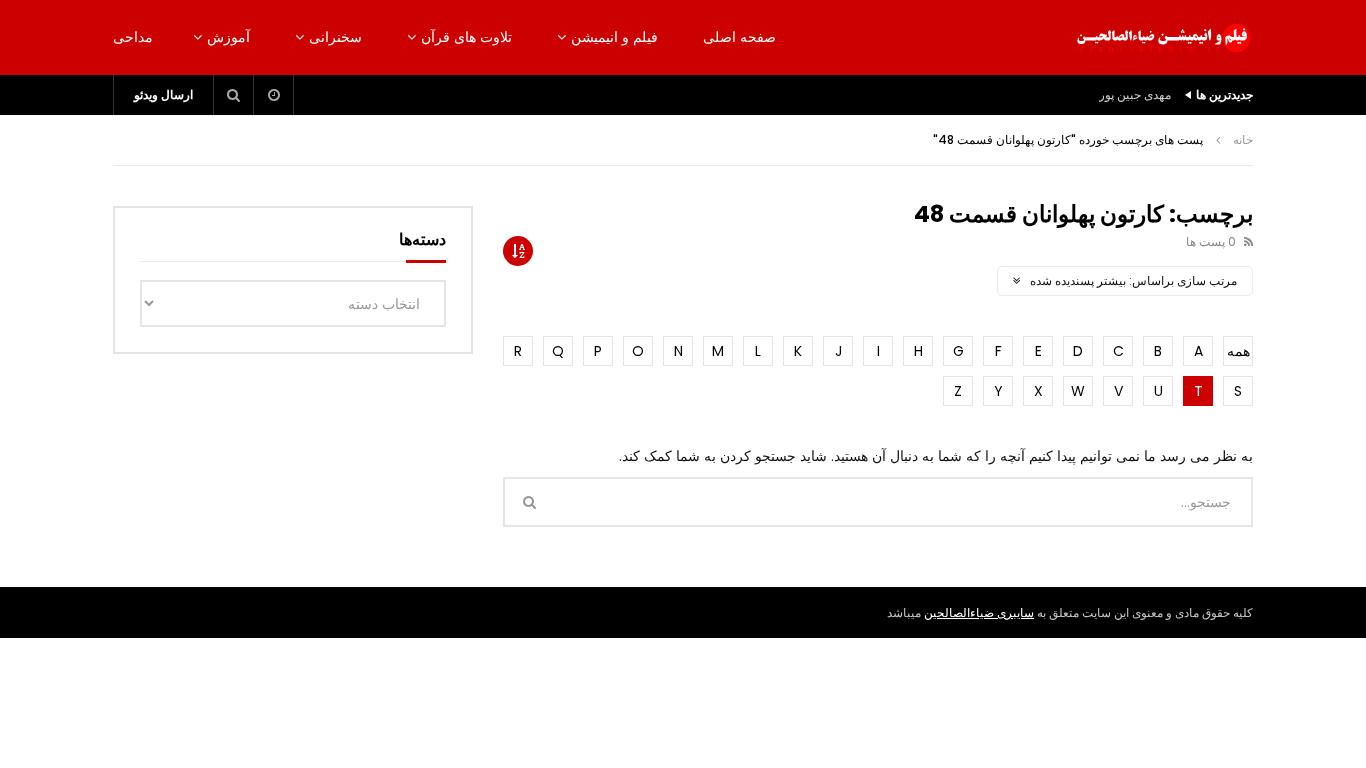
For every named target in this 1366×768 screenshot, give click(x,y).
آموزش (228, 37)
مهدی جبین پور (1135, 94)
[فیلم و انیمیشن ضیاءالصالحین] (1163, 38)
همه (1238, 351)
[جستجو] (234, 95)
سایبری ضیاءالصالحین (979, 612)
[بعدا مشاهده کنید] (274, 95)
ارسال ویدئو (163, 94)
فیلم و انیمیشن (614, 37)
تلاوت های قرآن (466, 37)
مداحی (133, 37)
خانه (1243, 139)
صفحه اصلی (739, 37)
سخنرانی (335, 37)
